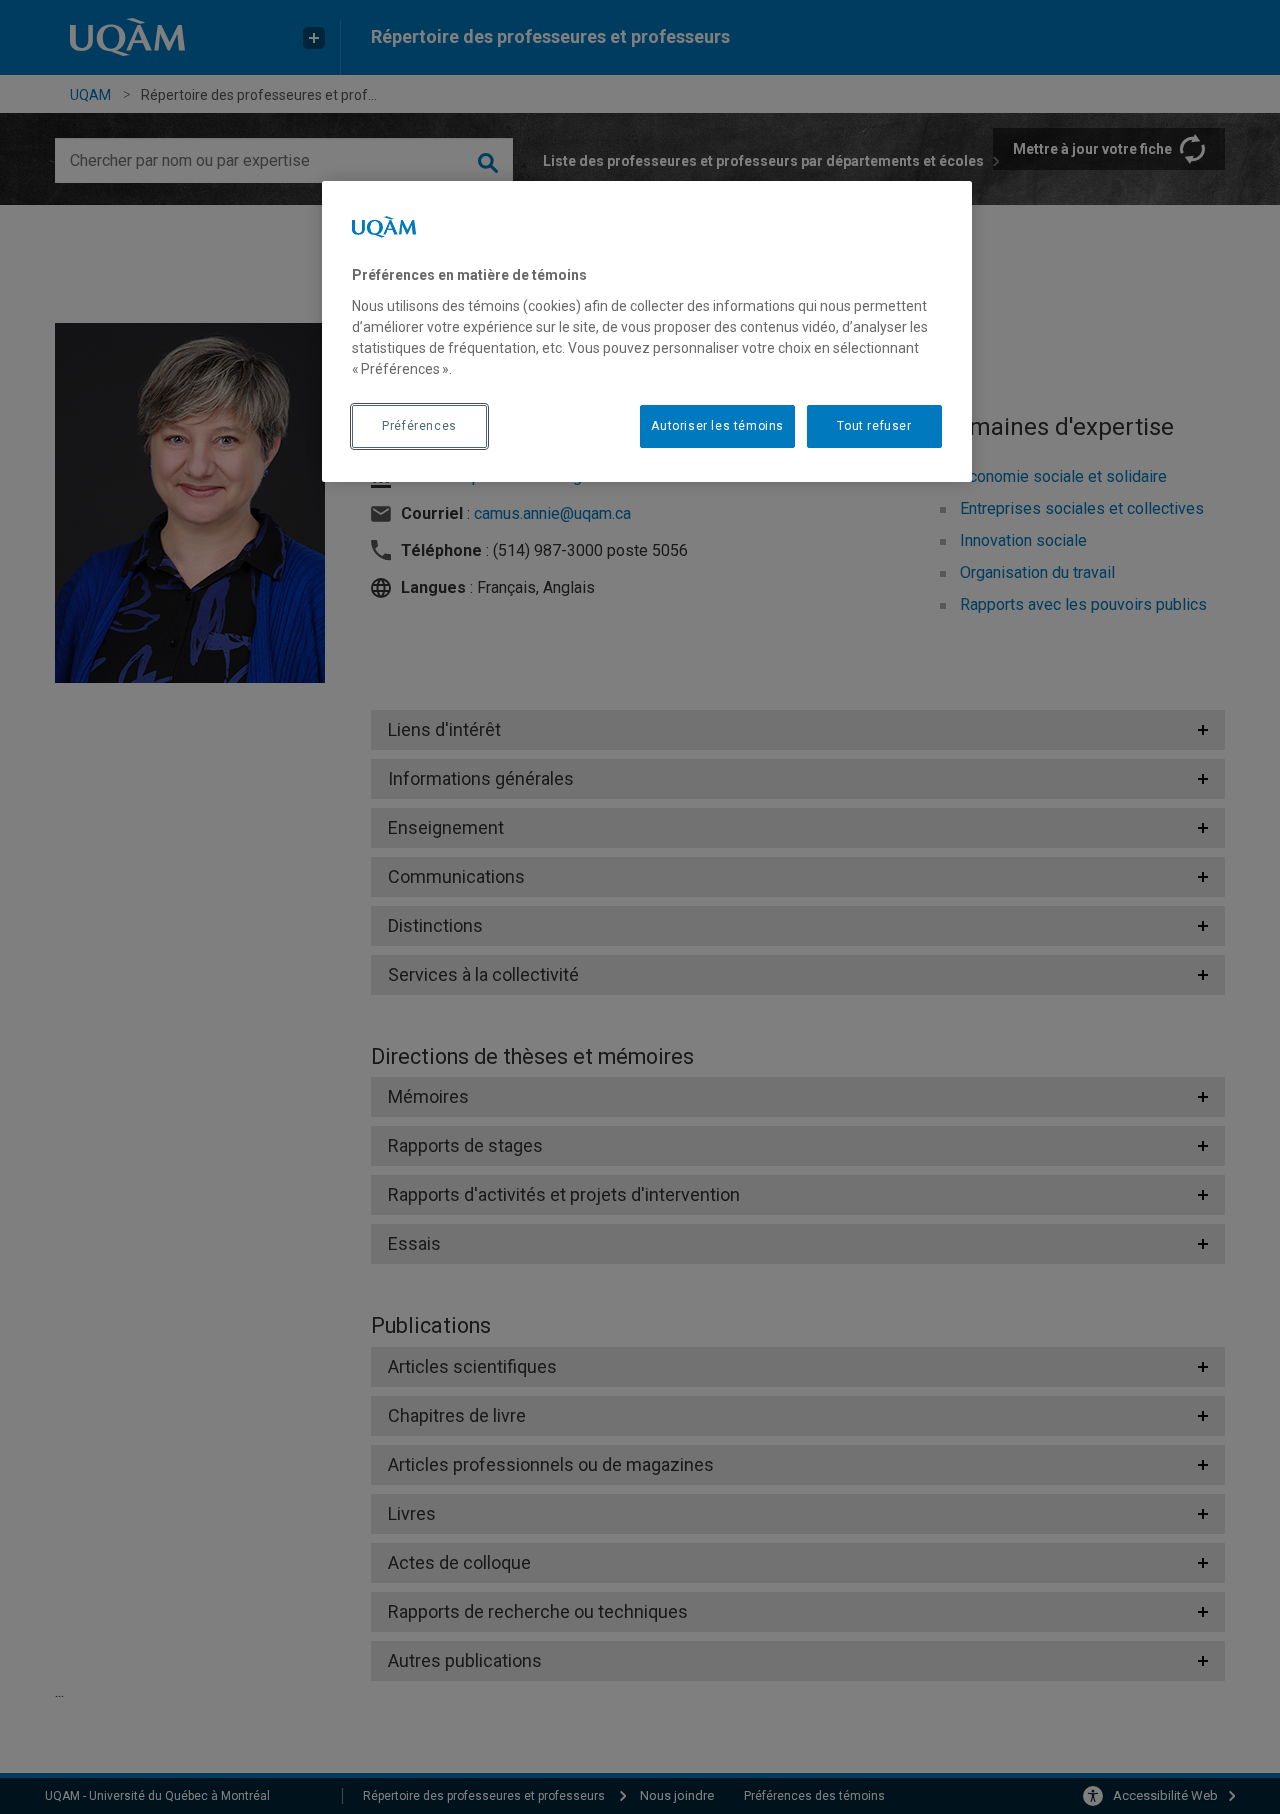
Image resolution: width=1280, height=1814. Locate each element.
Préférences (419, 426)
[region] (647, 331)
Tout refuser (874, 426)
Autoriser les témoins (717, 426)
